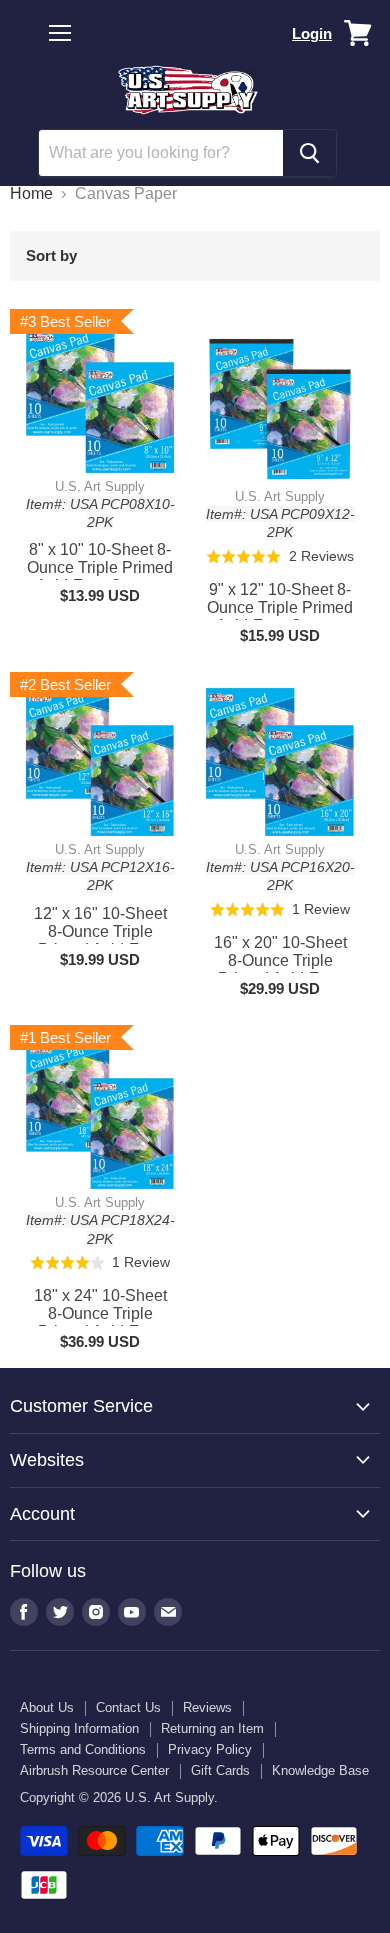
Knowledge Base (320, 1770)
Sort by (51, 255)
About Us (47, 1707)
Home (31, 193)
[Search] (309, 153)
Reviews (207, 1707)
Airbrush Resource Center (94, 1770)
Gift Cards (220, 1770)
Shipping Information (79, 1728)
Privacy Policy (210, 1749)
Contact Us (128, 1707)
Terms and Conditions (83, 1749)
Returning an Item (212, 1728)
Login (312, 33)
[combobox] (161, 153)
